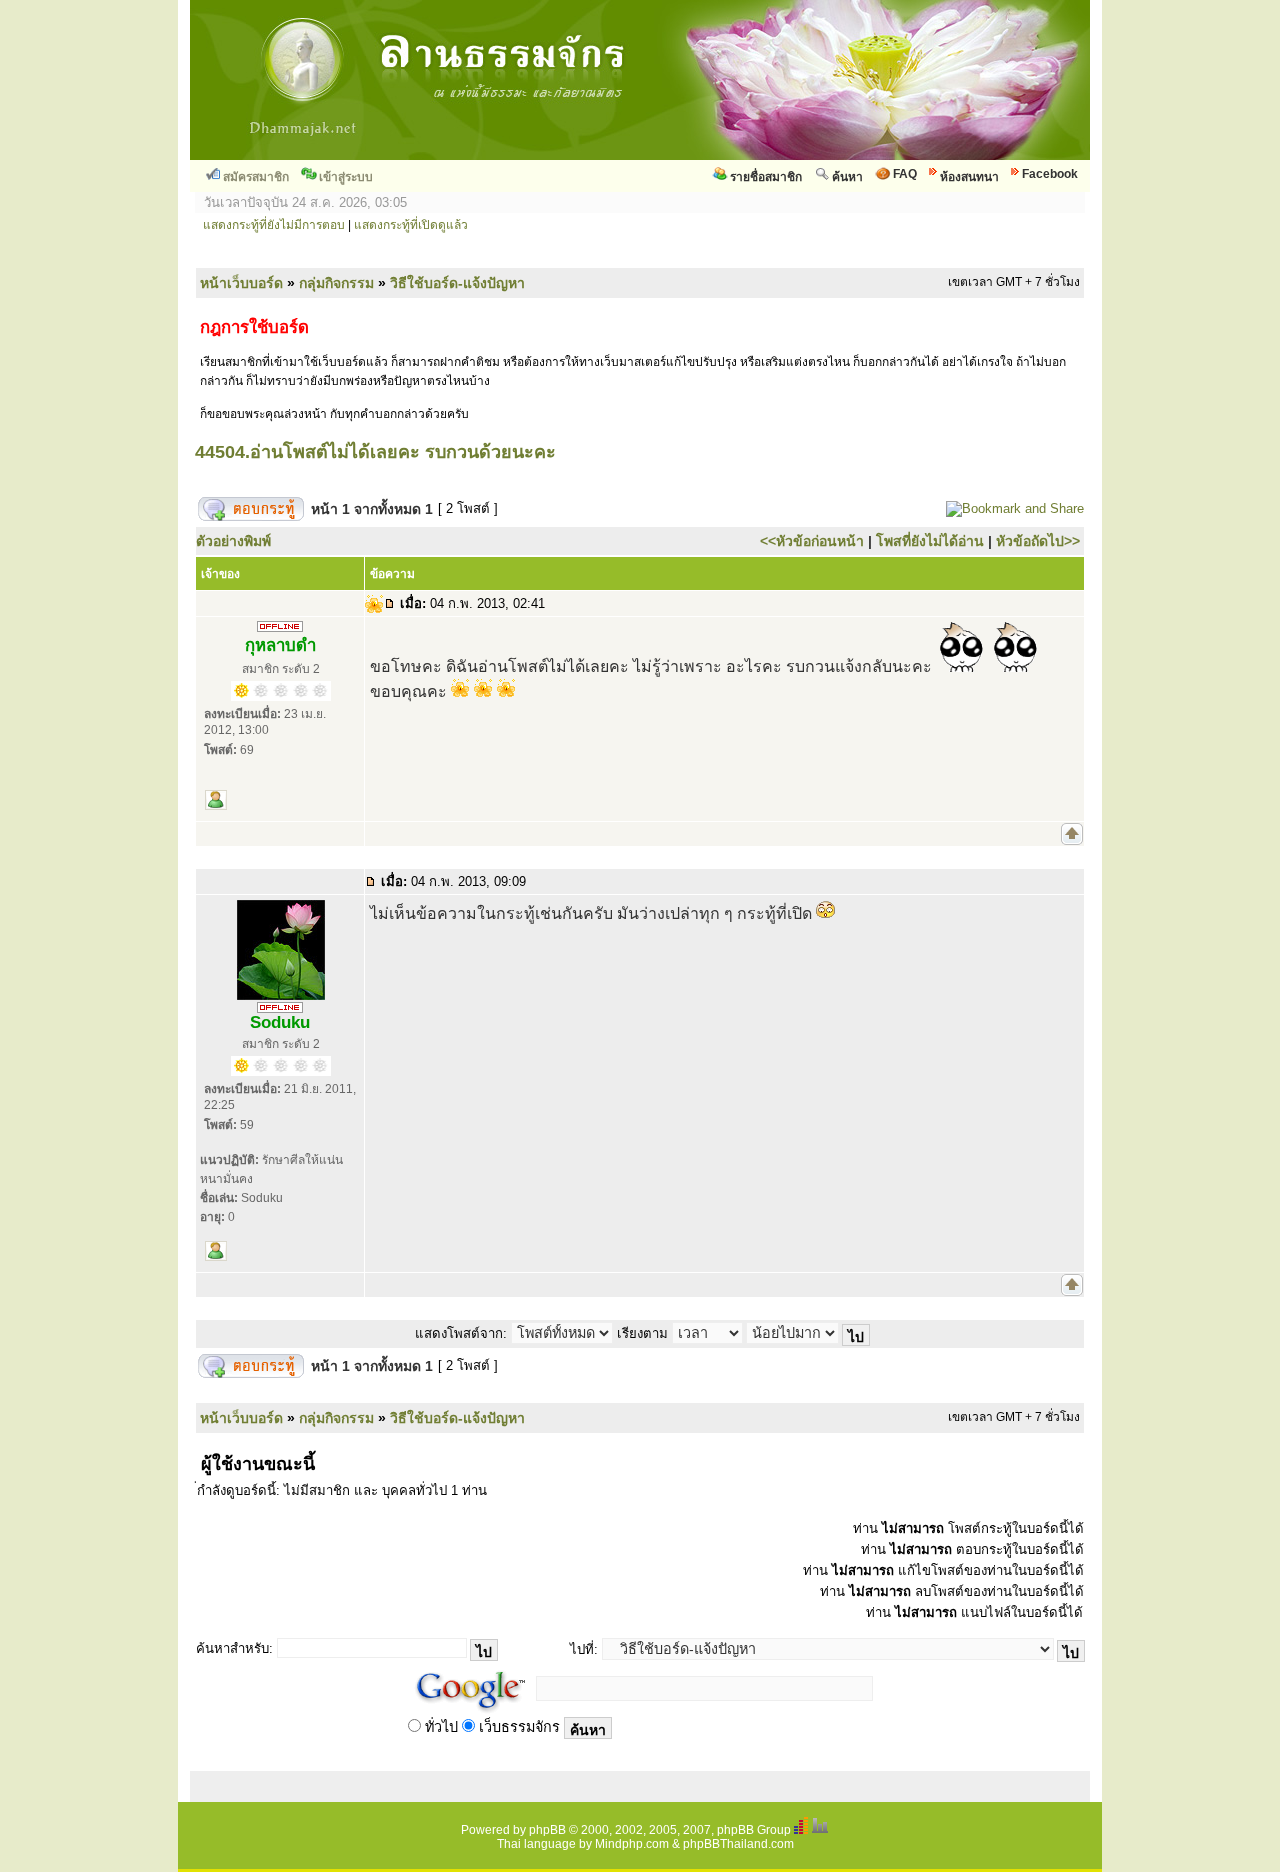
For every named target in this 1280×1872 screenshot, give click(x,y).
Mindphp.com (632, 1844)
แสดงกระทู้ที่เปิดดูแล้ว (411, 225)
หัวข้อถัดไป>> (1038, 541)
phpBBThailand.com (738, 1844)
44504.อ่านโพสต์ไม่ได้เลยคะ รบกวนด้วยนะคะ (375, 452)
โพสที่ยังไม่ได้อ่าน (930, 541)
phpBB (547, 1830)
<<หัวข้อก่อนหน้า (812, 541)
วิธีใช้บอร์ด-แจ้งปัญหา (457, 283)
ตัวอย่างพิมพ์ (233, 541)
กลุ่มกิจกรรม (336, 283)
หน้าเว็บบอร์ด (241, 283)
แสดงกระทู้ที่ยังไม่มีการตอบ (274, 225)
